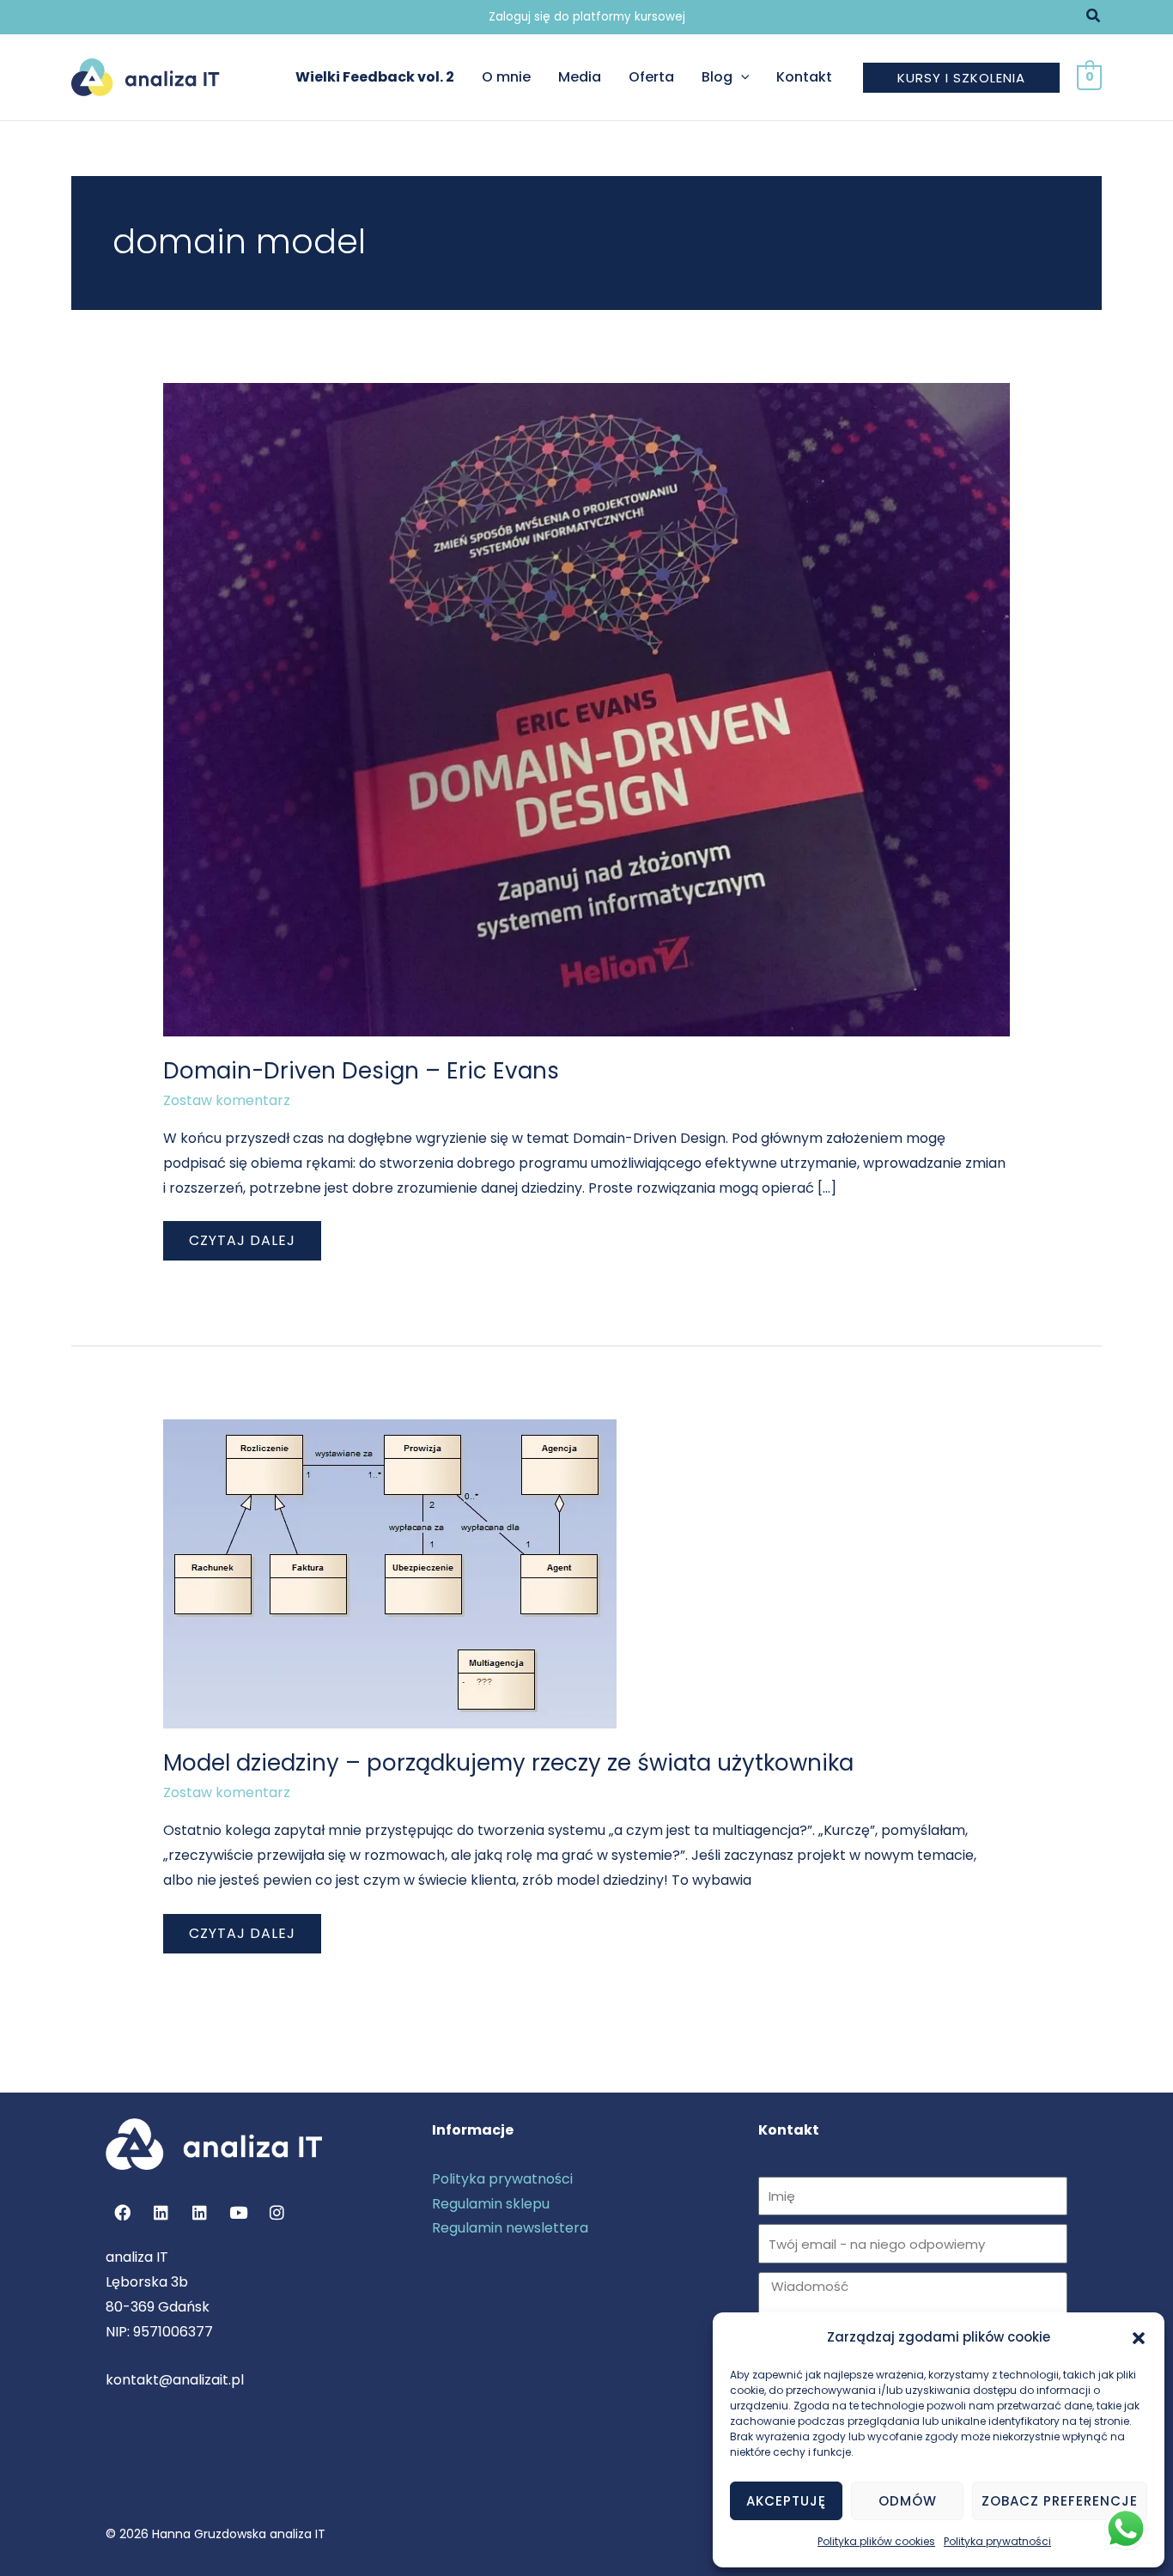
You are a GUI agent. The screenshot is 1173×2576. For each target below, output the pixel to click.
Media (580, 77)
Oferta (651, 77)
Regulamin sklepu (491, 2204)
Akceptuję (786, 2501)
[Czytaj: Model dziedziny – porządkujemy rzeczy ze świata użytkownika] (390, 1573)
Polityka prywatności (997, 2541)
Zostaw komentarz (227, 1100)
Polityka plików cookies (876, 2541)
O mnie (506, 77)
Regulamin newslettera (510, 2228)
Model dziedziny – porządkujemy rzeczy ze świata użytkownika (508, 1763)
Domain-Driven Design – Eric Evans (361, 1071)
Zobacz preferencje (1060, 2501)
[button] (1139, 2338)
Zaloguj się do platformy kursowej (587, 17)
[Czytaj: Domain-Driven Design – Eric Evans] (587, 709)
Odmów (908, 2501)
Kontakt (804, 77)
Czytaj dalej (242, 1236)
